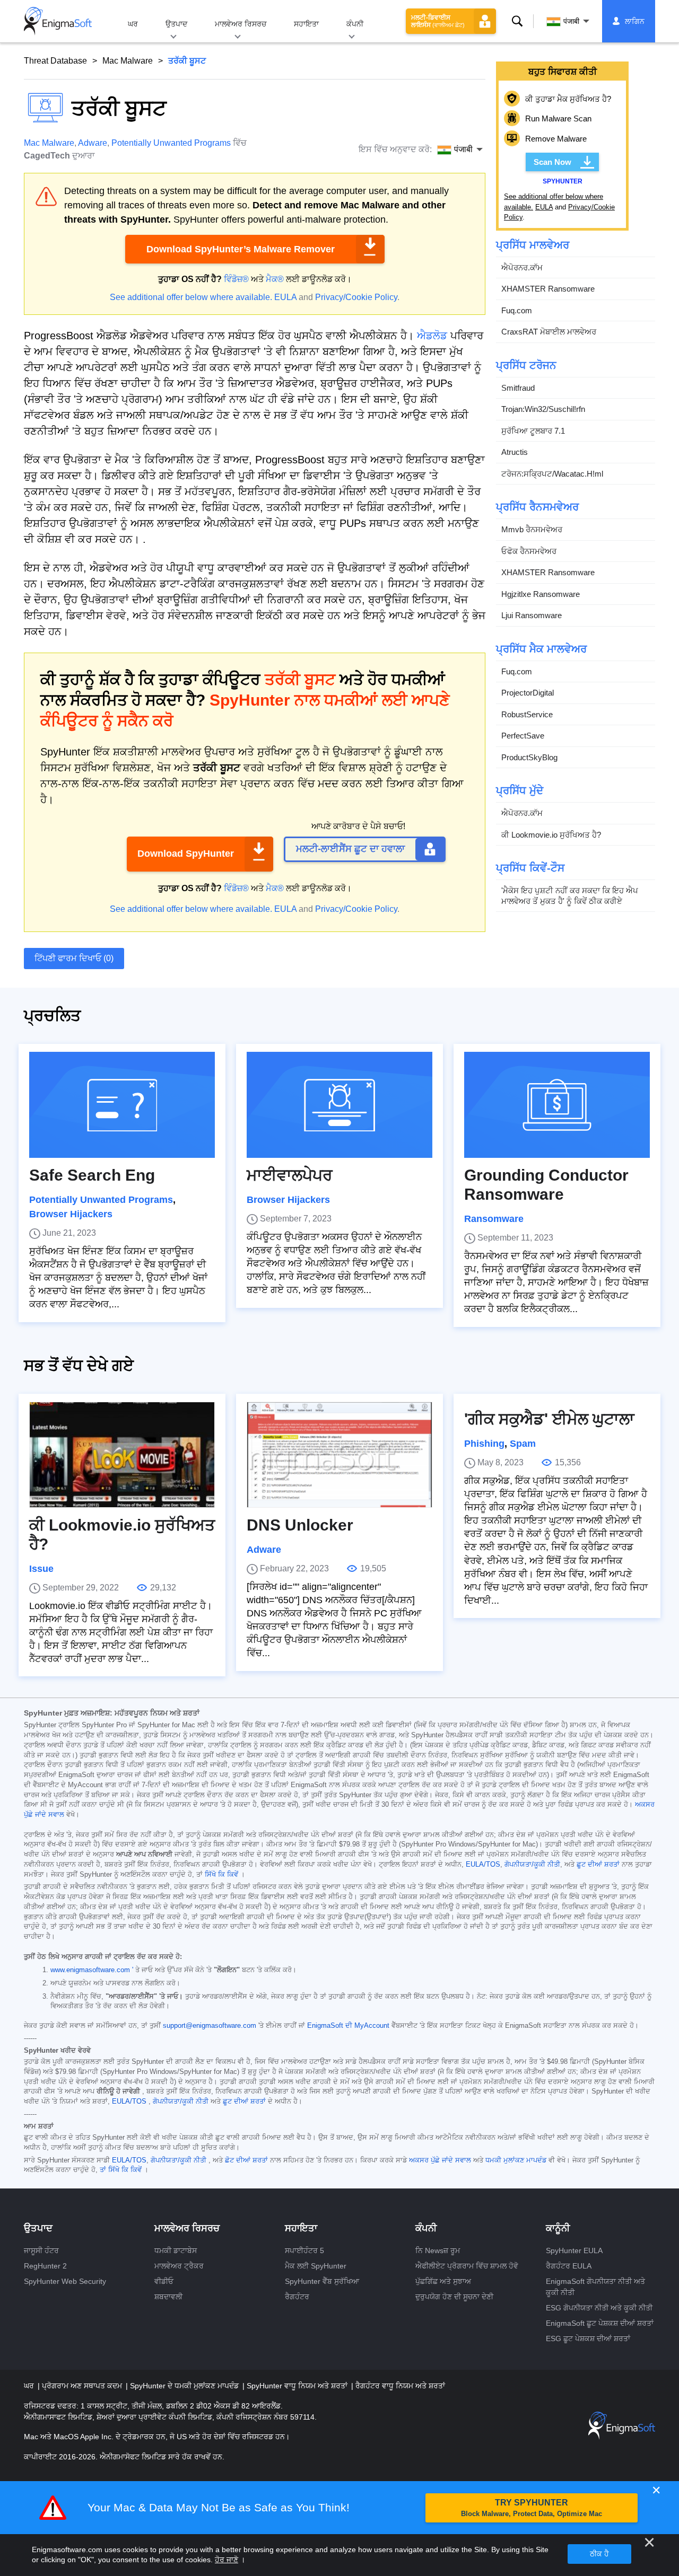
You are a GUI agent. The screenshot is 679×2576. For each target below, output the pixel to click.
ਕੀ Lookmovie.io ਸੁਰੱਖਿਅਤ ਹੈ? (551, 835)
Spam (523, 1444)
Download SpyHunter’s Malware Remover (241, 249)
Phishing (484, 1444)
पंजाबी (571, 21)
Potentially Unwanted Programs (171, 143)
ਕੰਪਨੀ (355, 24)
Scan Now (552, 162)
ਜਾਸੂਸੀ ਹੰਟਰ (41, 2250)
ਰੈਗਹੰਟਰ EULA (569, 2266)
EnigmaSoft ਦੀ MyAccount (348, 2026)
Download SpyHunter (186, 854)
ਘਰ (133, 24)
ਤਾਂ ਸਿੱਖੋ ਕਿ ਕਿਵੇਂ (121, 2170)
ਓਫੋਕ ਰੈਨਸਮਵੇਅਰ (529, 551)
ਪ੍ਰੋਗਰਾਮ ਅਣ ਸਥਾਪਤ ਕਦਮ (83, 2386)
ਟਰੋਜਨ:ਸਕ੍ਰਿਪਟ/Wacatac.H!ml (552, 474)
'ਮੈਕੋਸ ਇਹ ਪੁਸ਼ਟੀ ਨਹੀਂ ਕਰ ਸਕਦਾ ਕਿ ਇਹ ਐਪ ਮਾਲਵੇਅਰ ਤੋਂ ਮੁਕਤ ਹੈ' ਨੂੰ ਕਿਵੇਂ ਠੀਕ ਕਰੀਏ (570, 896)
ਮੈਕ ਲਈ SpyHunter (316, 2266)
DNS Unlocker (300, 1525)
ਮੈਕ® (275, 279)
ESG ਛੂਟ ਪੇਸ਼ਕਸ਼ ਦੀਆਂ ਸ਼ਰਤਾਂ (588, 2338)
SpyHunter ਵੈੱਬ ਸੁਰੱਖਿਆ (322, 2281)
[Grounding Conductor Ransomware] (557, 1105)
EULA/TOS (483, 1865)
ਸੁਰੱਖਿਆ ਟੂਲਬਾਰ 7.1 (533, 431)
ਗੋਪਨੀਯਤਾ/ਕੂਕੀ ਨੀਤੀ (532, 1865)
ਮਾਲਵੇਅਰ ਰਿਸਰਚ (241, 24)
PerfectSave (523, 736)
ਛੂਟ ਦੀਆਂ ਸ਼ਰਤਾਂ (598, 1865)
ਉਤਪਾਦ (176, 24)
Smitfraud (518, 388)
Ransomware (494, 1219)
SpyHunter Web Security (65, 2281)
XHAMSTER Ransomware (548, 289)
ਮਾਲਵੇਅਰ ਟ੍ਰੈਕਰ (179, 2266)
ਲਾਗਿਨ (635, 21)
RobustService (527, 714)
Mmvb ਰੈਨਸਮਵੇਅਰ (532, 529)
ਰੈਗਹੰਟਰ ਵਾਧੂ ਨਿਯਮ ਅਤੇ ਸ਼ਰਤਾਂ (400, 2386)
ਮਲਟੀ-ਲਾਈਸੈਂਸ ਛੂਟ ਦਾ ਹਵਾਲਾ (350, 849)
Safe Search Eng (92, 1175)
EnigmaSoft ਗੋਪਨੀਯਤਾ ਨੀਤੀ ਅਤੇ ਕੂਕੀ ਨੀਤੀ (595, 2287)
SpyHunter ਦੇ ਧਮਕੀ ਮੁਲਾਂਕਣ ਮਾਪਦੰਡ (185, 2386)
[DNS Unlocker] (339, 1455)
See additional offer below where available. (191, 297)
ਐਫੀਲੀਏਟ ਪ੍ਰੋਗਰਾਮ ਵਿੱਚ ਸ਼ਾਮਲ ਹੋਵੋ (467, 2266)
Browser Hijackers (71, 1214)
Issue (41, 1569)
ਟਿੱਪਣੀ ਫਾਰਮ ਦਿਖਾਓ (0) (74, 958)
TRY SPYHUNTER (532, 2508)
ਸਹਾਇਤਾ (306, 24)
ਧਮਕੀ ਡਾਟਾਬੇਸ (176, 2250)
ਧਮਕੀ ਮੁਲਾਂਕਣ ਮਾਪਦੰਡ (516, 2160)
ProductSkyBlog (529, 757)
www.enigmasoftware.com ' (92, 1970)
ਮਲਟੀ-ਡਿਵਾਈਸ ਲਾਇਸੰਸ (438, 21)
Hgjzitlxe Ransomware (541, 594)
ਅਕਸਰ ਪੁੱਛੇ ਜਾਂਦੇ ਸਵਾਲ (440, 2160)
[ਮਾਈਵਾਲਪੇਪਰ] (339, 1105)
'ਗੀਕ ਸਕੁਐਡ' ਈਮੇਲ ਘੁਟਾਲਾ (549, 1419)
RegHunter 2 (45, 2266)
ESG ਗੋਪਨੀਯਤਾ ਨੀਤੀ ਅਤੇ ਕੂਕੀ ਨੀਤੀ (599, 2308)
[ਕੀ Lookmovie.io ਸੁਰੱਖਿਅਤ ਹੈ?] (122, 1455)
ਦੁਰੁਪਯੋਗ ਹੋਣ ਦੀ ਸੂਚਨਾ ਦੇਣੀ (454, 2297)
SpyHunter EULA (574, 2250)
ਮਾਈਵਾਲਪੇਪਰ (290, 1175)
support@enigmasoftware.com (210, 2026)
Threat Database (55, 61)
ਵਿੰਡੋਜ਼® (236, 279)
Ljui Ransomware (532, 615)
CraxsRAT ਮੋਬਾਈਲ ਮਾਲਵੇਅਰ (549, 332)
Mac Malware (128, 61)
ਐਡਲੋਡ (432, 336)
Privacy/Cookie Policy (356, 297)
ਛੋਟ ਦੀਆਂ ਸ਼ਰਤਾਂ (246, 2160)
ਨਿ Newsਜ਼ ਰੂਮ (438, 2250)
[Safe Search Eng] (122, 1105)
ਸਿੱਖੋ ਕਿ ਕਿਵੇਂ (221, 1875)
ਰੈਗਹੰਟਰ (297, 2297)
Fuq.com (517, 310)
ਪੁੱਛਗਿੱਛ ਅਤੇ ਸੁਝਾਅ (443, 2281)
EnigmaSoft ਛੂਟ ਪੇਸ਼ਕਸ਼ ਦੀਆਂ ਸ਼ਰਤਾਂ (600, 2323)
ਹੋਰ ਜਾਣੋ (227, 2560)
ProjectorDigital (528, 693)
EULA (285, 297)
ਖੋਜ (517, 21)
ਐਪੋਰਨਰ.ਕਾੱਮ (522, 267)
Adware (93, 143)
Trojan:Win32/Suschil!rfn (543, 409)
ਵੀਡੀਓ (164, 2281)
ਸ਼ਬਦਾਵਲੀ (168, 2297)
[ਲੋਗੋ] (58, 21)
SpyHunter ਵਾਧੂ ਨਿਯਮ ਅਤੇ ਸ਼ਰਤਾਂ (298, 2386)
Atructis (515, 452)
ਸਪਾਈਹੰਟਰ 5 (304, 2250)
